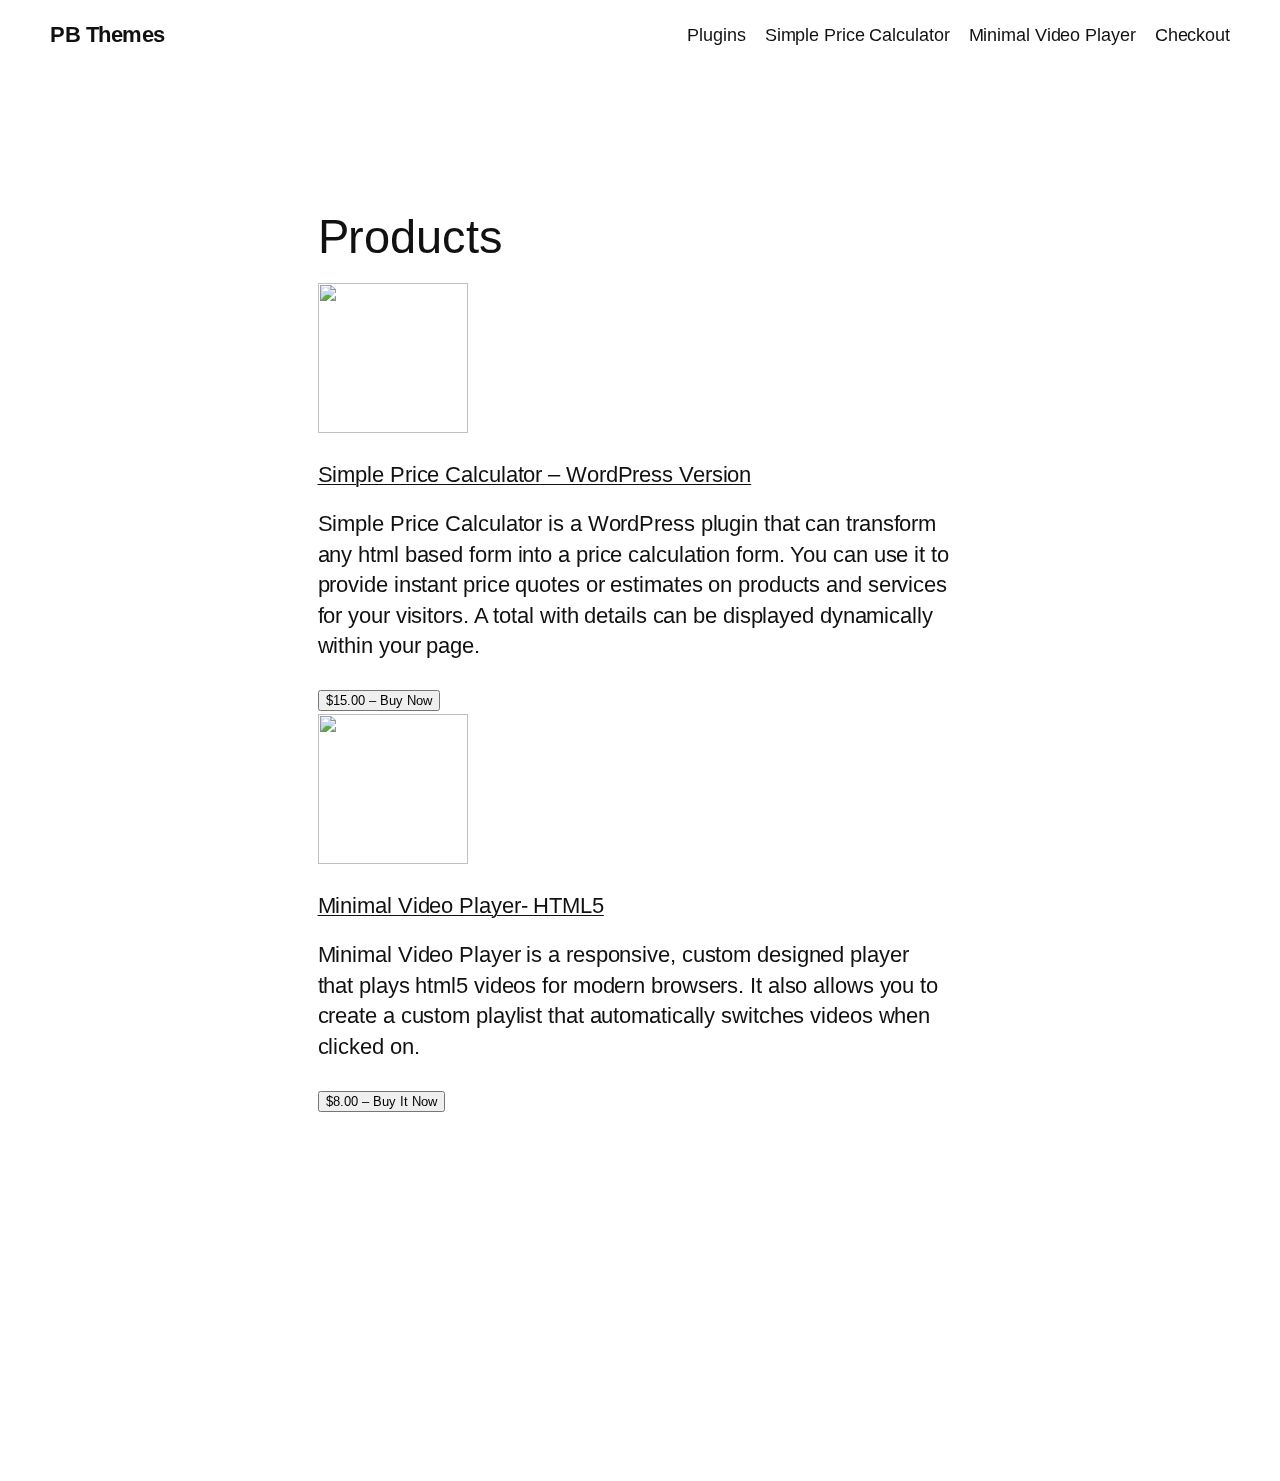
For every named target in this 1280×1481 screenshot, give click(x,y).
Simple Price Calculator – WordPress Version (535, 474)
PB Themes (107, 34)
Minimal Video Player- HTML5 (461, 905)
